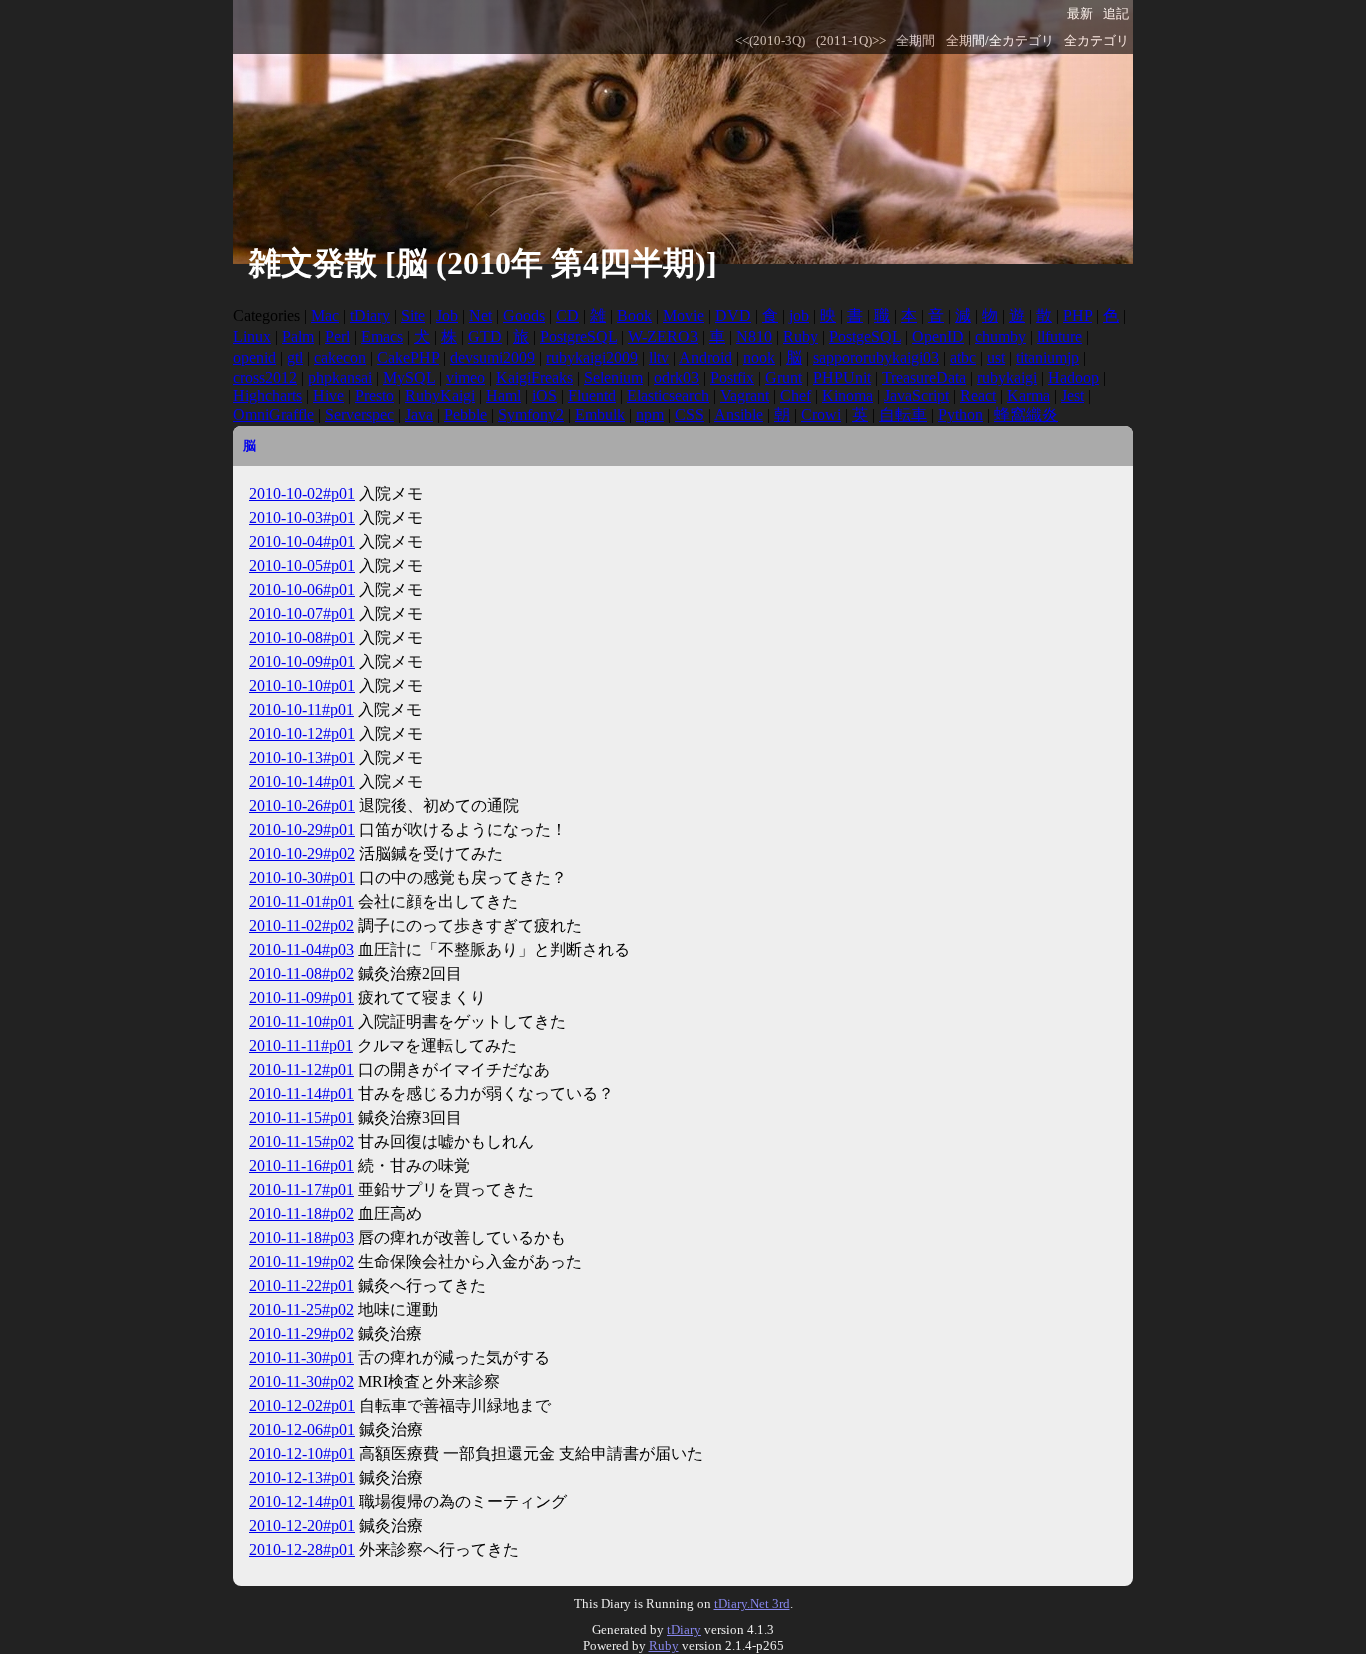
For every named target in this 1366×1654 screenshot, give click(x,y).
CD (567, 315)
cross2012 (265, 377)
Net (480, 315)
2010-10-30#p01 (302, 877)
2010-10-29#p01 (302, 829)
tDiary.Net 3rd (752, 1603)
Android (705, 357)
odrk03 (676, 377)
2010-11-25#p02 (301, 1309)
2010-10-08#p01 (302, 637)
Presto (374, 395)
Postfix (732, 377)
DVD (733, 315)
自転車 (903, 414)
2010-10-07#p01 (302, 613)
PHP (1077, 315)
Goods (524, 315)
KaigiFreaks (534, 377)
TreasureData (924, 377)
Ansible (738, 414)
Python (960, 414)
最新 (1080, 14)
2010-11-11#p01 (301, 1045)
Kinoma (847, 395)
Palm (298, 336)
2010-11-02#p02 (301, 925)
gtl (295, 357)
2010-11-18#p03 (301, 1237)
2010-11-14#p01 (301, 1093)
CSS (689, 414)
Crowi (821, 414)
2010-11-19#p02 (301, 1261)
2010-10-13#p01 (302, 757)
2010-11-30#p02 (301, 1381)
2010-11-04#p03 (301, 949)
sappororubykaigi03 (876, 357)
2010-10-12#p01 (302, 733)
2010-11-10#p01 (301, 1021)
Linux (252, 336)
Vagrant (744, 395)
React (978, 395)
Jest (1072, 395)
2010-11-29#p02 (301, 1333)
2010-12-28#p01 (302, 1549)
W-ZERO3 (663, 336)
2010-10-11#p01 (301, 709)
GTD (485, 336)
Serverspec (359, 414)
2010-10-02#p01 (302, 493)
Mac (325, 315)
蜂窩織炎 (1026, 414)
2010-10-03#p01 (302, 517)
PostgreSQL (578, 336)
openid (254, 357)
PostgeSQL (865, 336)
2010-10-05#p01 (302, 565)
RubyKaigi (440, 395)
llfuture (1059, 336)
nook (759, 357)
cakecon (340, 357)
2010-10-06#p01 (302, 589)
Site (413, 315)
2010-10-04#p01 (302, 541)
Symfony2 (531, 414)
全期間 (915, 41)
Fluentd (592, 395)
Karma (1028, 395)
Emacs (382, 336)
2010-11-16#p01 (301, 1165)
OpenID (938, 336)
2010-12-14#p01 (302, 1501)
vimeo (465, 377)
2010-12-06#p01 (302, 1429)
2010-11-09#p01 (301, 997)
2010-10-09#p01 (302, 661)
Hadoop (1073, 377)
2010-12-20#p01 (302, 1525)
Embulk (600, 414)
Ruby (800, 336)
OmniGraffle (273, 414)
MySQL (409, 377)
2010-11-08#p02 (301, 973)
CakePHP (408, 357)
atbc (963, 357)
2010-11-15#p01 (301, 1117)
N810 (754, 336)
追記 (1116, 14)
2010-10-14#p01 (302, 781)
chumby (1000, 336)
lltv (659, 357)
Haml (503, 395)
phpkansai (340, 377)
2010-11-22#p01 (301, 1285)
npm (650, 414)
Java (419, 414)
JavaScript (916, 395)
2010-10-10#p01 (302, 685)
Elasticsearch (668, 395)
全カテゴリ (1096, 41)
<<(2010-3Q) (770, 41)
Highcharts (267, 395)
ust (996, 357)
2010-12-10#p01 (302, 1453)
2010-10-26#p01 (302, 805)
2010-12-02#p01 (302, 1405)
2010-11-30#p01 (301, 1357)
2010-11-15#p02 (301, 1141)
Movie (683, 315)
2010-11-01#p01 (301, 901)
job (799, 315)
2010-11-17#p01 (301, 1189)
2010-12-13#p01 (302, 1477)
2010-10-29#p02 (302, 853)
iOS (544, 395)
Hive (328, 395)
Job (447, 315)
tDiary (370, 315)
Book (634, 315)
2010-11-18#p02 (301, 1213)
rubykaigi (1007, 377)
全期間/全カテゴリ (1000, 41)
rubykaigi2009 (592, 357)
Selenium (613, 377)
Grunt (783, 377)
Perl (337, 336)
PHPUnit (842, 377)
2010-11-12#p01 (301, 1069)
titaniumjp (1047, 357)
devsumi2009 (492, 357)
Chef (795, 395)
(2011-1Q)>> (851, 41)
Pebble (465, 414)
